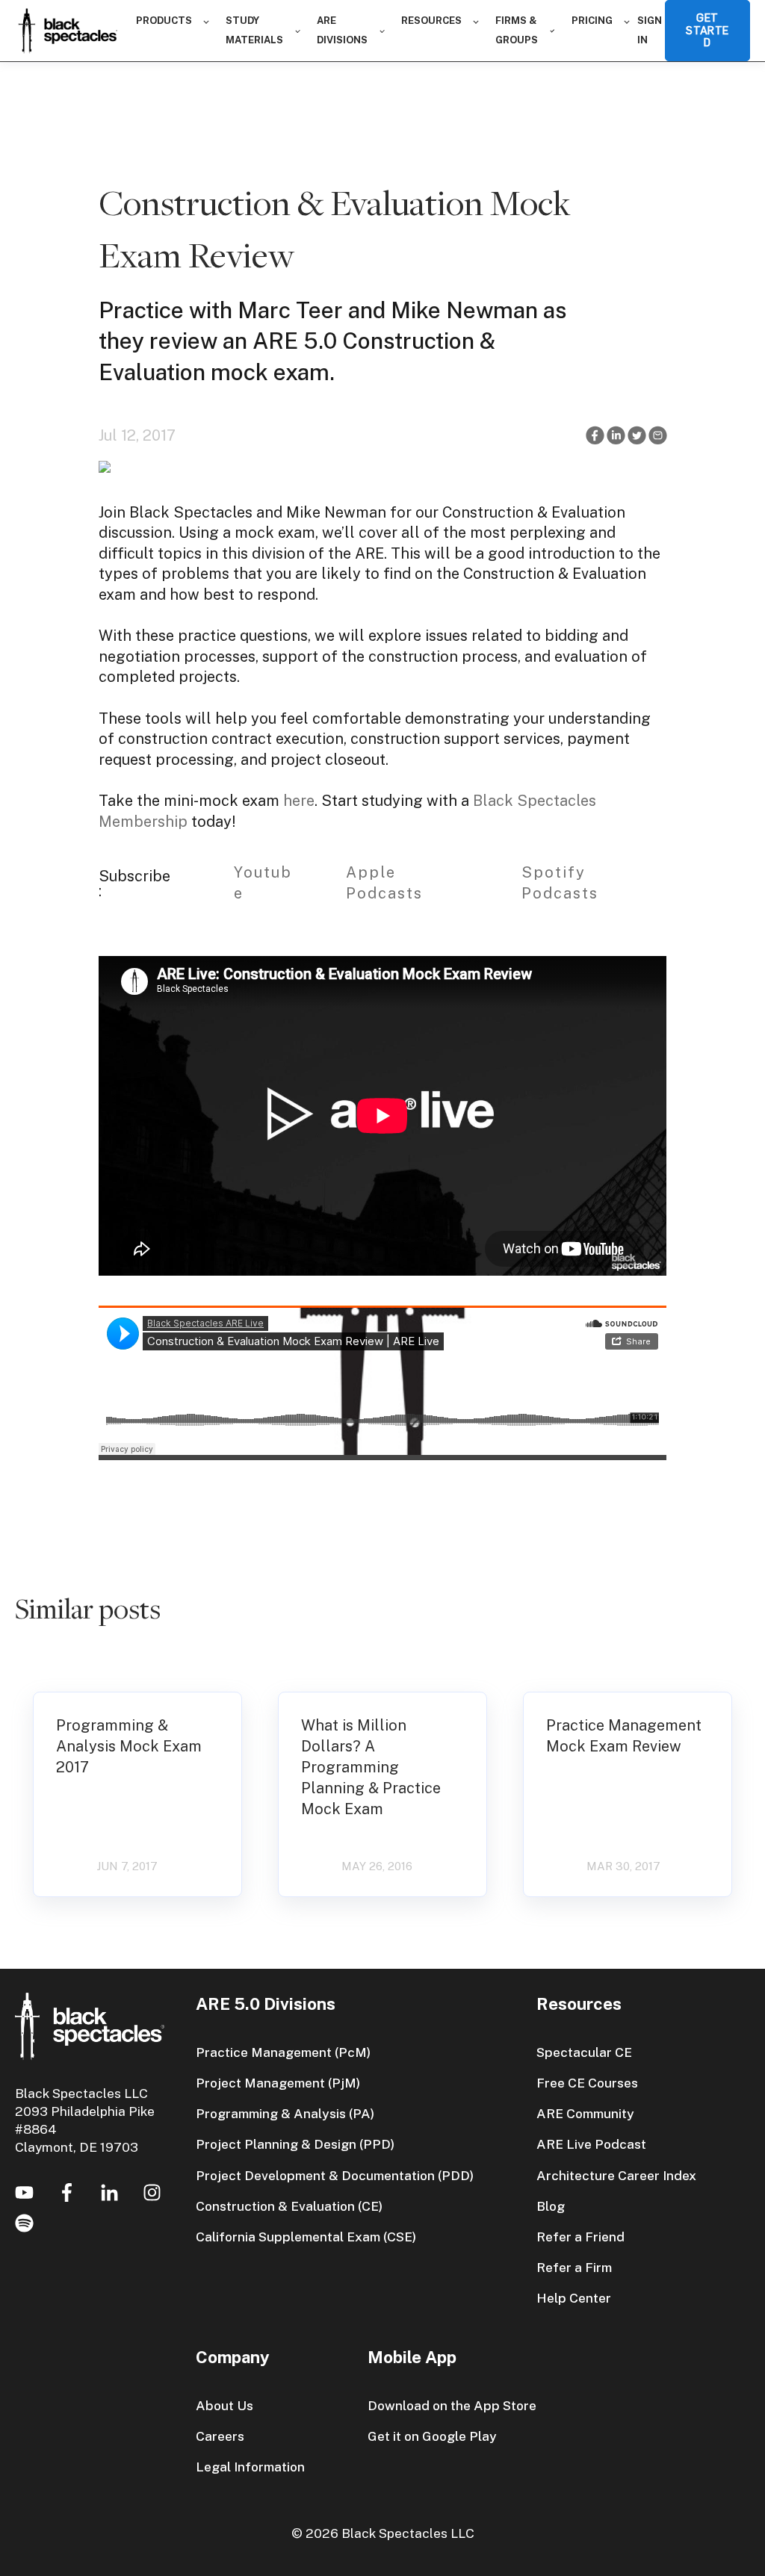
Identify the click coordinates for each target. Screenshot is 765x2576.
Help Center (574, 2298)
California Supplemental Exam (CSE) (306, 2237)
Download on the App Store (452, 2405)
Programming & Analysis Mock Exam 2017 (129, 1746)
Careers (220, 2436)
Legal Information (250, 2467)
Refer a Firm (574, 2267)
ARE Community (585, 2113)
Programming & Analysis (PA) (285, 2113)
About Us (224, 2405)
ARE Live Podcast (591, 2144)
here (299, 801)
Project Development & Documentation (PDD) (335, 2175)
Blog (551, 2206)
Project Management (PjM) (278, 2083)
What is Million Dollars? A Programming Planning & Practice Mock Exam (371, 1767)
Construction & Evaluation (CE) (289, 2206)
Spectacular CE (584, 2052)
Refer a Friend (580, 2237)
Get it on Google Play (432, 2436)
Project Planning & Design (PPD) (295, 2144)
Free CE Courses (587, 2083)
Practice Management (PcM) (283, 2052)
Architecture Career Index (616, 2175)
